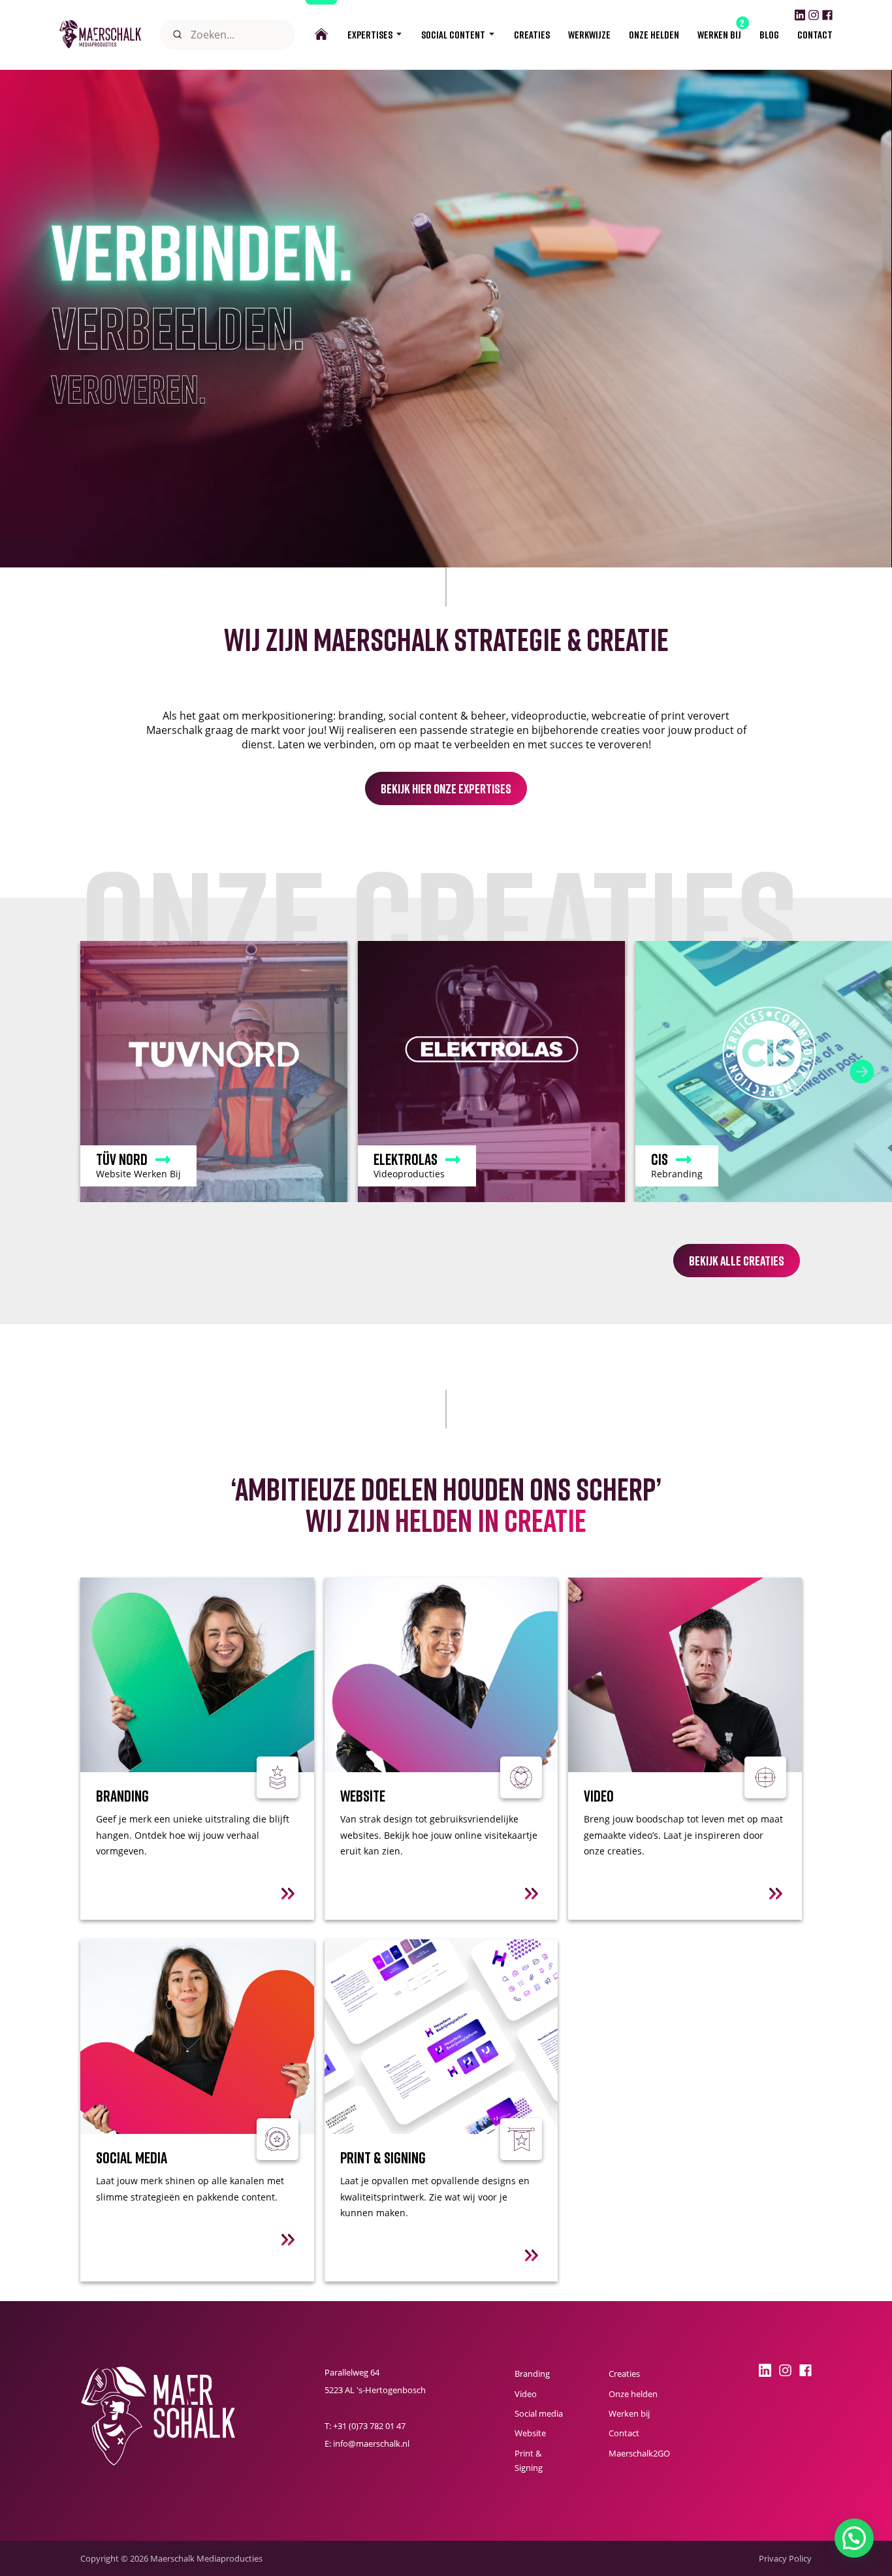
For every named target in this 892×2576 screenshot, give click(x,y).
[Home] (321, 35)
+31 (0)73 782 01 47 (365, 2426)
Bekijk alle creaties (737, 1260)
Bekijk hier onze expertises (446, 788)
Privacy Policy (785, 2558)
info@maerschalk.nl (367, 2443)
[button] (854, 2538)
